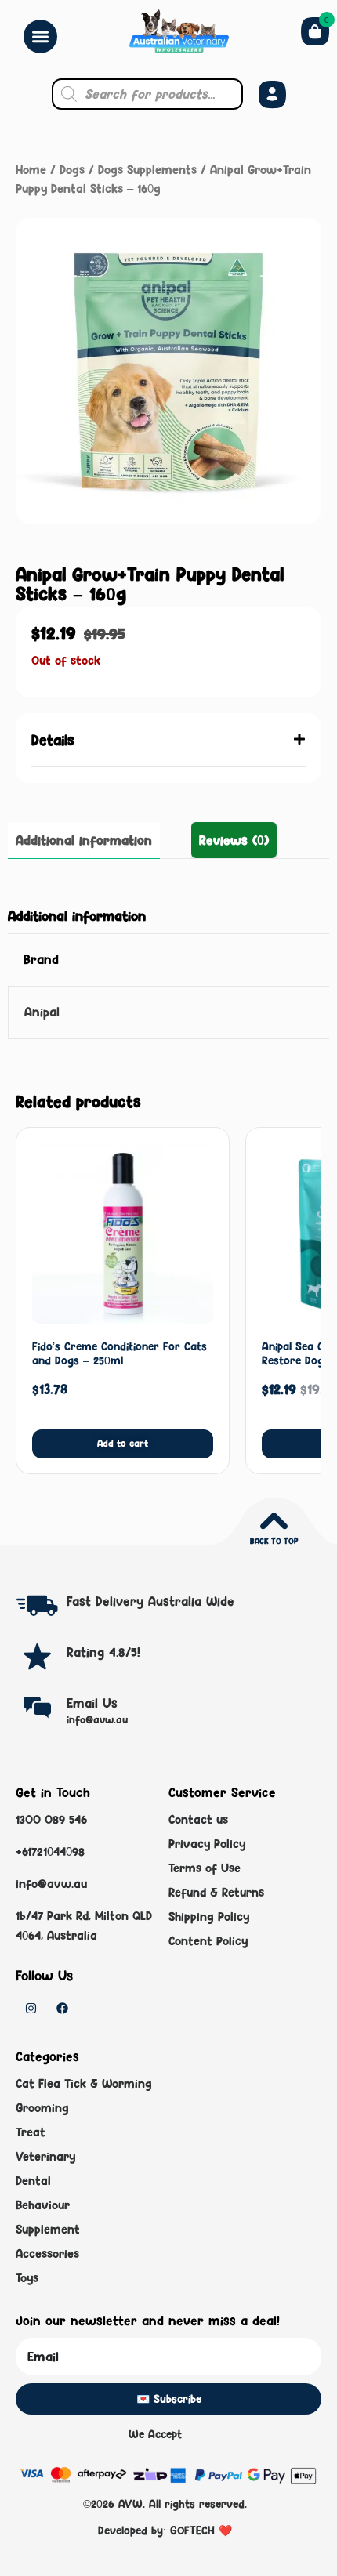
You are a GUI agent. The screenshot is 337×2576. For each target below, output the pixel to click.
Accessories (47, 2254)
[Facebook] (62, 2008)
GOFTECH (192, 2530)
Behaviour (43, 2205)
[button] (168, 740)
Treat (31, 2132)
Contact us (198, 1819)
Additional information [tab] (84, 840)
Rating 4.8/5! (103, 1652)
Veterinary (45, 2156)
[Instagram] (31, 2008)
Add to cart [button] (123, 1443)
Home (31, 170)
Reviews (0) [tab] (234, 840)
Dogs (72, 170)
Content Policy (208, 1941)
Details (53, 740)
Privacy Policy (207, 1844)
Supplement (48, 2229)
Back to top (274, 1541)
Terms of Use (205, 1868)
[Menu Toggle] (40, 36)
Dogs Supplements (147, 170)
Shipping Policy (209, 1917)
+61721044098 (50, 1851)
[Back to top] (274, 1521)
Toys (27, 2278)
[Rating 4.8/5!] (37, 1656)
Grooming (42, 2108)
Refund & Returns (216, 1892)
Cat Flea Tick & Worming (84, 2083)
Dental (33, 2181)
